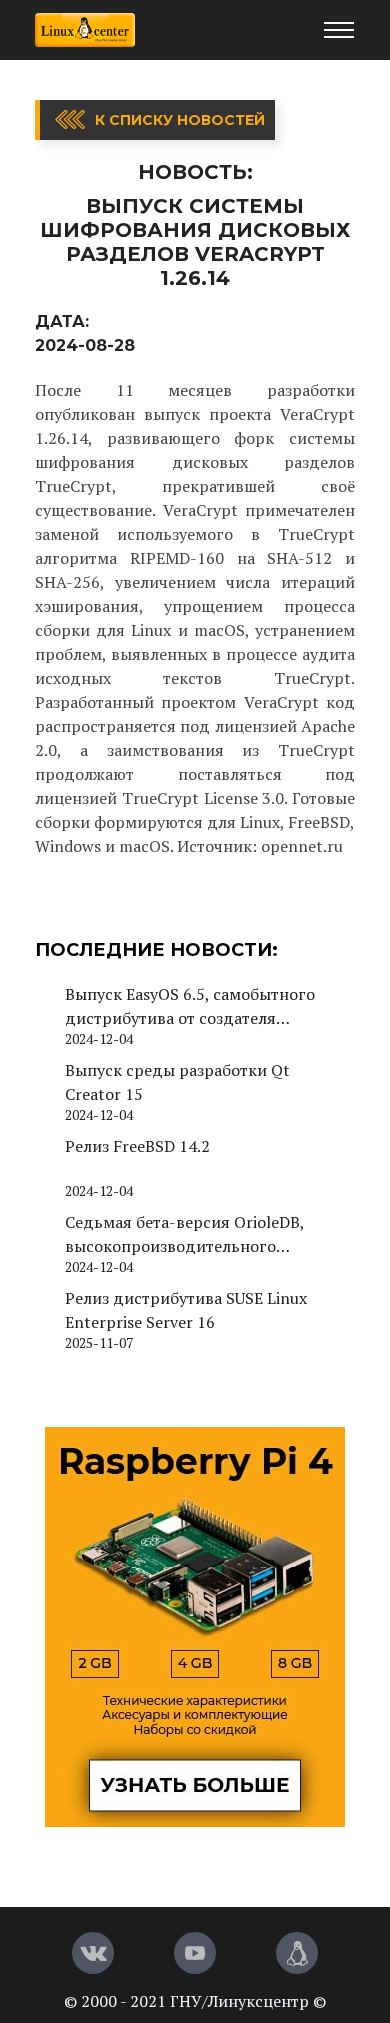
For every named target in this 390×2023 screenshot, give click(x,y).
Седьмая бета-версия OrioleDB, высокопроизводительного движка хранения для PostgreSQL (195, 1234)
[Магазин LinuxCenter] (297, 1953)
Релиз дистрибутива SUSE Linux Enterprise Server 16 (186, 1310)
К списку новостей (180, 120)
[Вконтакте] (93, 1953)
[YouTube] (195, 1953)
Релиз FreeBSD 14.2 (137, 1146)
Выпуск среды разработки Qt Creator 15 (177, 1082)
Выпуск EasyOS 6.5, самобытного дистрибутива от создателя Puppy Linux (190, 1006)
